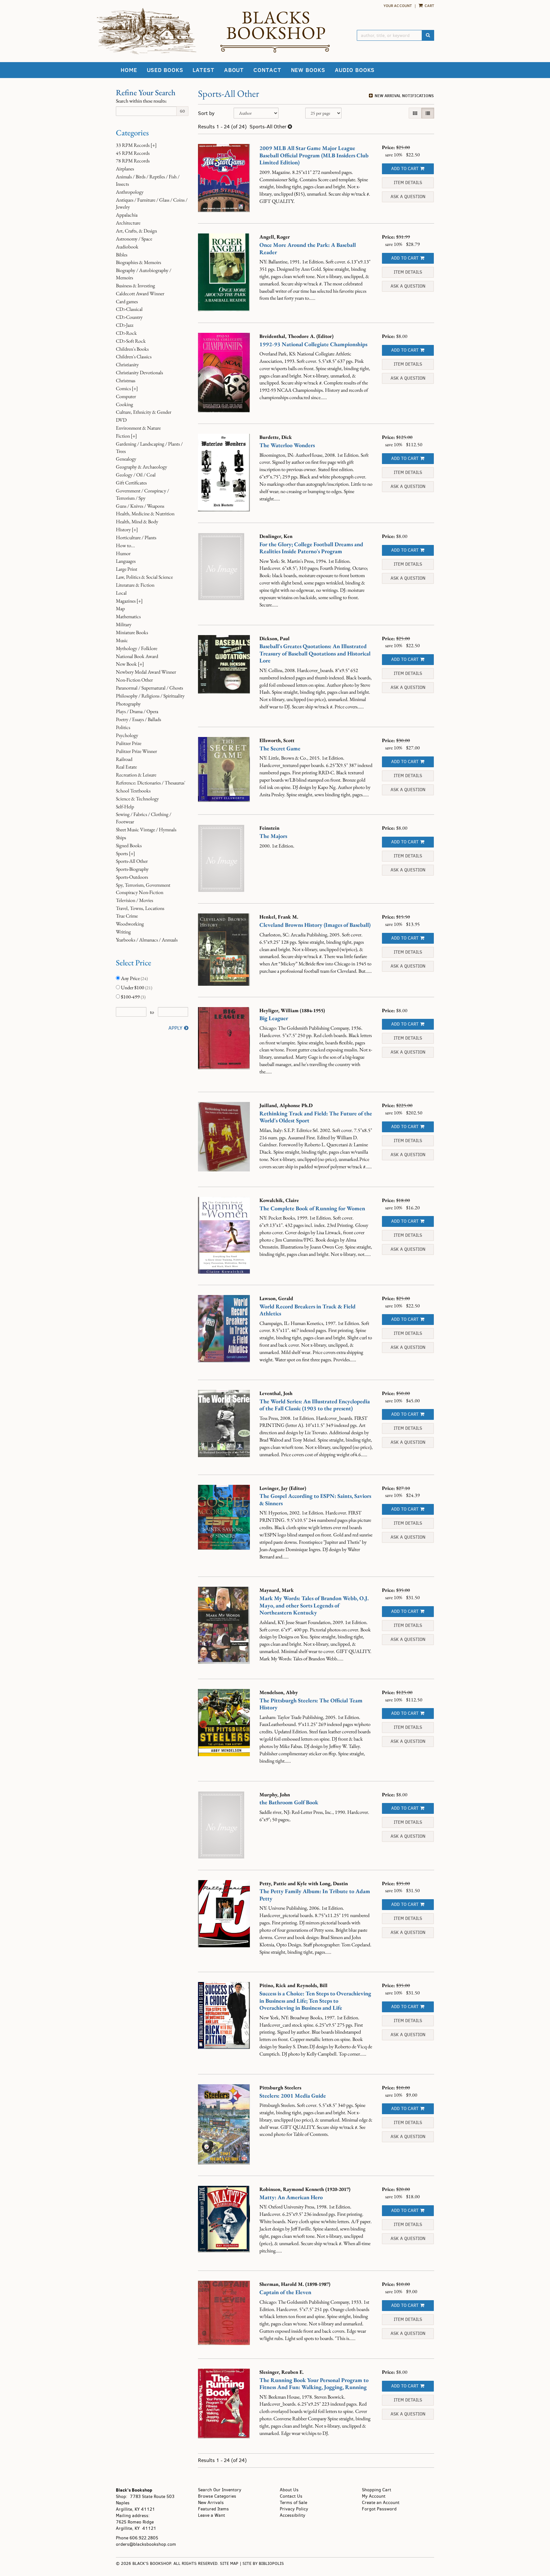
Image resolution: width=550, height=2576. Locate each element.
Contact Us (291, 2496)
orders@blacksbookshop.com (146, 2544)
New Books (308, 70)
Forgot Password (379, 2509)
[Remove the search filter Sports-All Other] (290, 127)
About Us (289, 2490)
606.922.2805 (144, 2538)
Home (129, 70)
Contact (267, 70)
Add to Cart (405, 169)
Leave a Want (212, 2515)
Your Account (398, 6)
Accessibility (293, 2515)
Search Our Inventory (220, 2490)
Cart (429, 6)
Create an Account (381, 2503)
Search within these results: (141, 101)
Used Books (165, 70)
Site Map (229, 2563)
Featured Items (213, 2509)
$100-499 (133, 997)
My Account (374, 2496)
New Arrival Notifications (404, 96)
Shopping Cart (377, 2490)
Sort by (206, 113)
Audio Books (355, 70)
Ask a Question (408, 197)
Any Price (134, 978)
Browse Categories (217, 2496)
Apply (175, 1028)
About (234, 70)
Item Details (408, 183)
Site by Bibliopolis (263, 2563)
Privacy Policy (294, 2509)
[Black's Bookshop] (275, 32)
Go (182, 111)
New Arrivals (211, 2503)
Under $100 (136, 987)
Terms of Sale (293, 2503)
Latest (203, 70)
